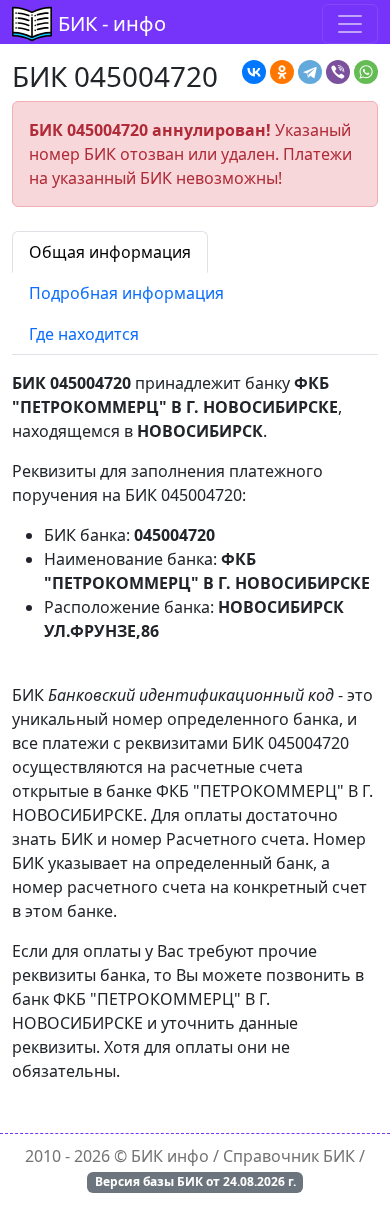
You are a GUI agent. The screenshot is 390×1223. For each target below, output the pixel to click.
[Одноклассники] (282, 72)
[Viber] (338, 72)
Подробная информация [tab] (126, 293)
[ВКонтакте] (254, 72)
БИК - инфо (112, 23)
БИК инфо (170, 1156)
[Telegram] (310, 72)
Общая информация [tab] (110, 252)
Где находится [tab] (84, 334)
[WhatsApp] (366, 72)
